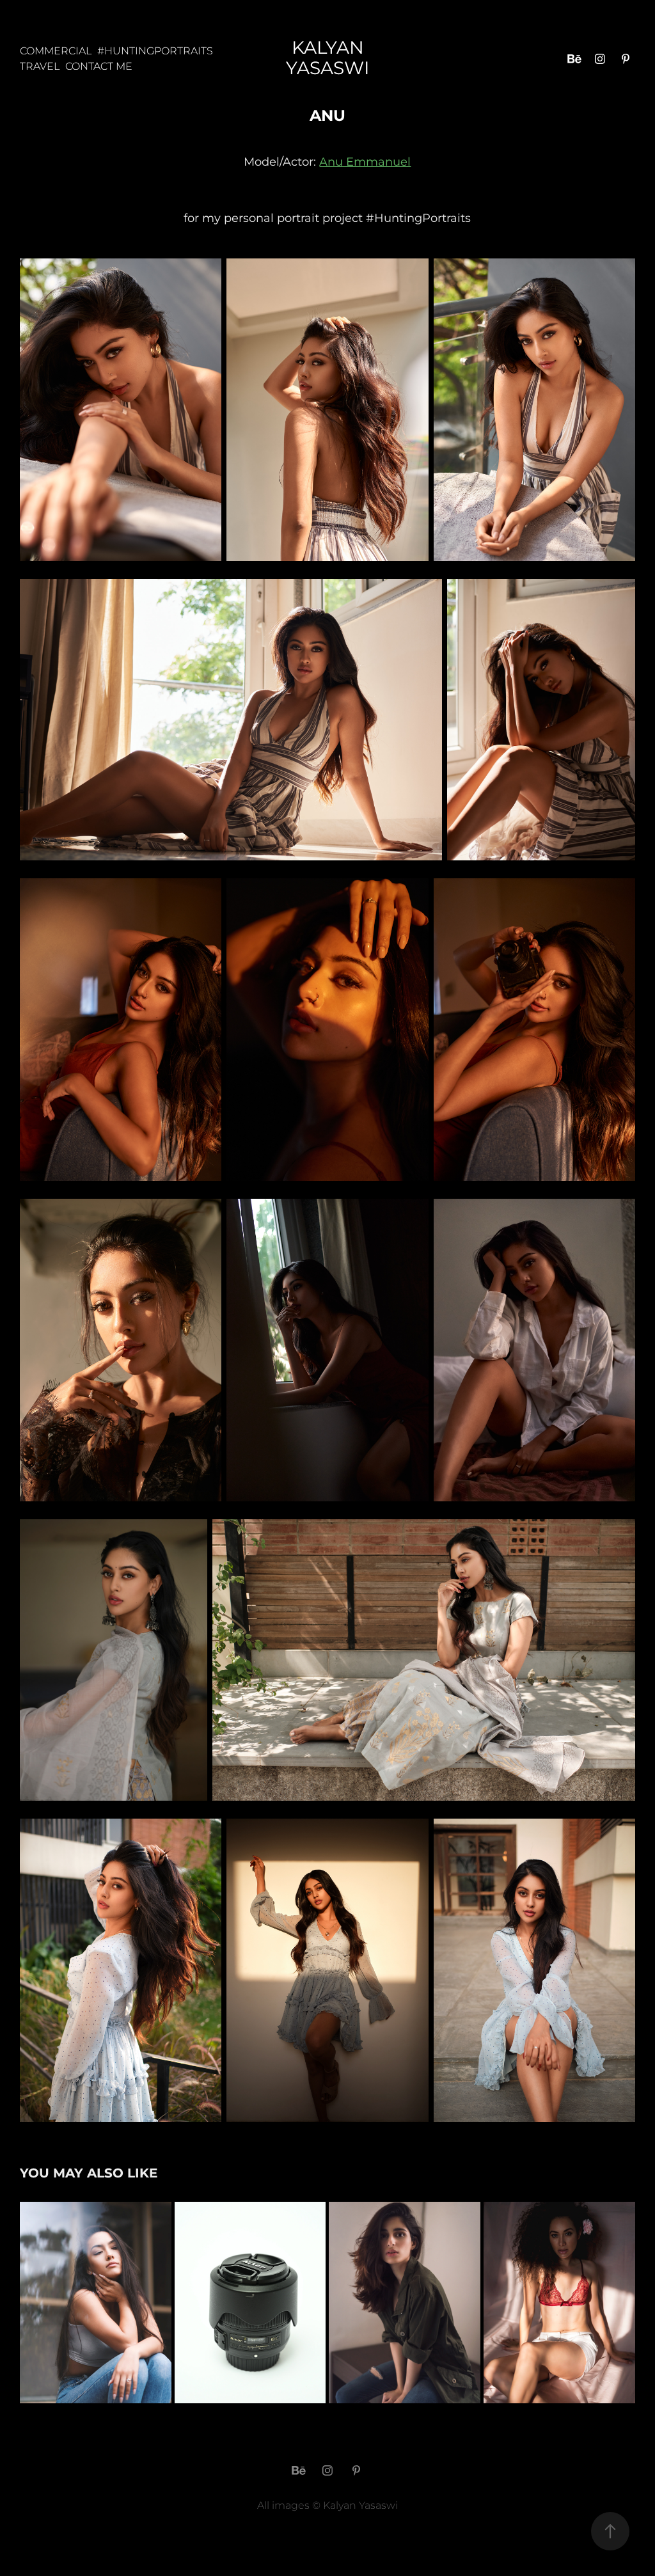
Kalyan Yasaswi (327, 59)
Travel (40, 67)
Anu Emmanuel (365, 162)
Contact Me (99, 67)
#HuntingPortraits (155, 51)
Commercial (56, 51)
